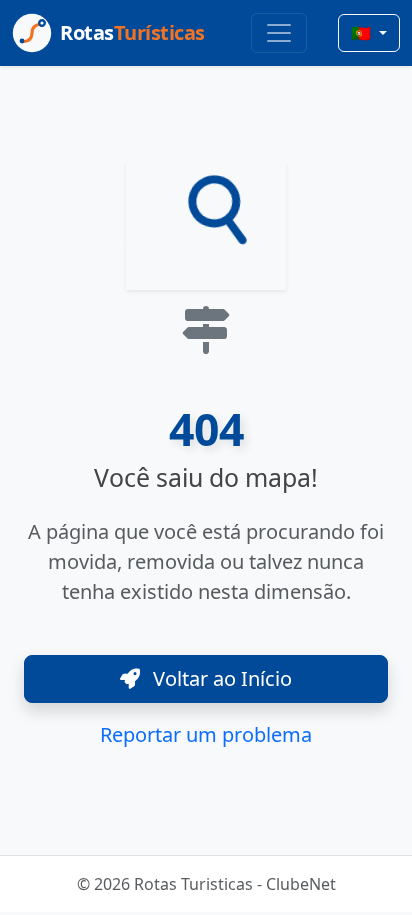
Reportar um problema (206, 734)
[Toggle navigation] (279, 33)
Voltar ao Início (220, 678)
